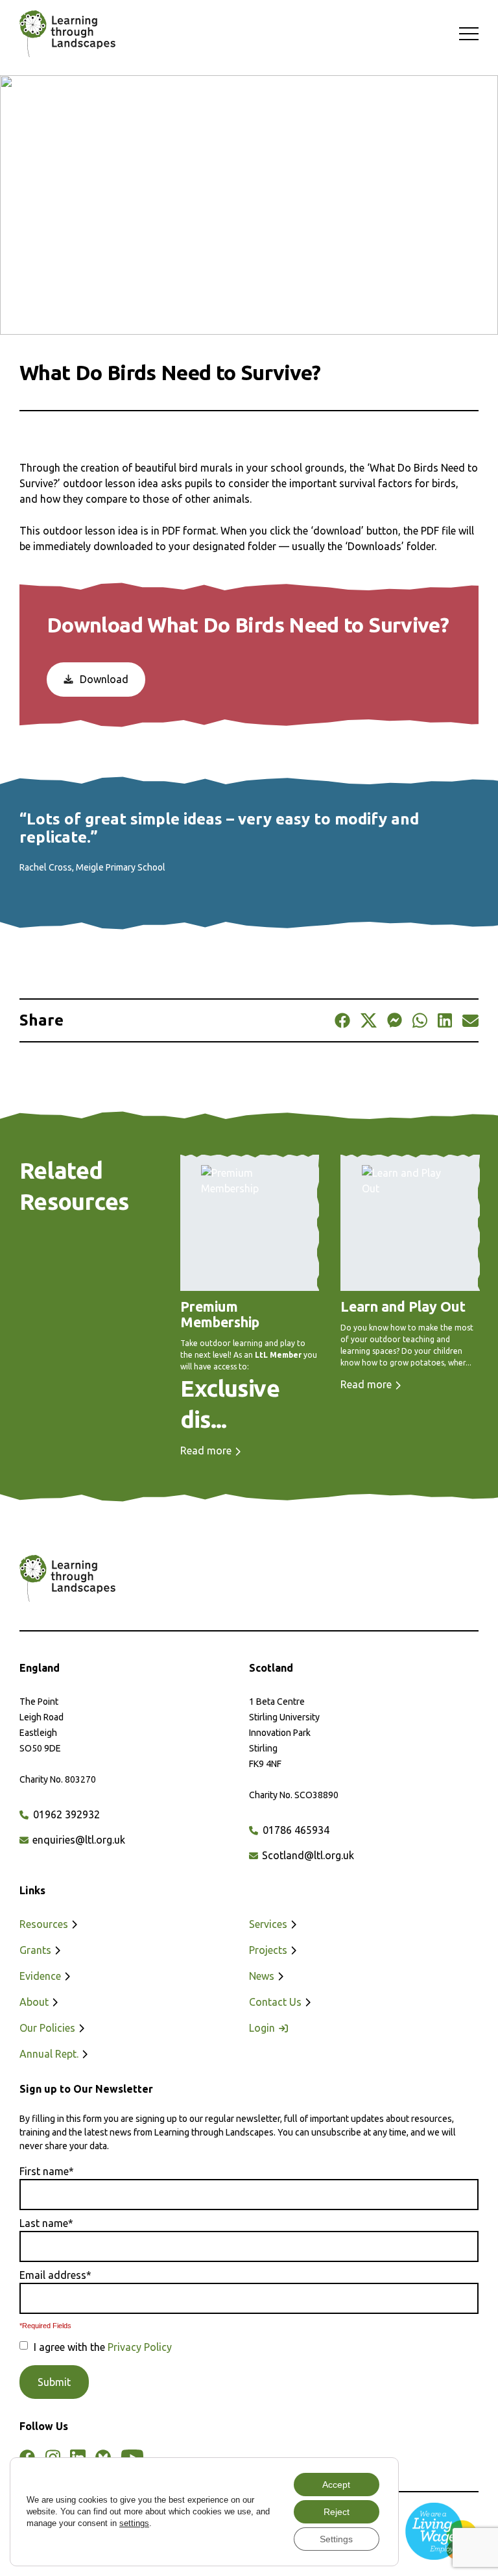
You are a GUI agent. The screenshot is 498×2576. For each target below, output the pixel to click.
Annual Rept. (50, 2054)
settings (134, 2523)
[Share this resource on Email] (470, 1020)
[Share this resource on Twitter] (368, 1020)
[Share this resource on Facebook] (342, 1020)
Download (103, 679)
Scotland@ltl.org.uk (307, 1855)
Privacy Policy (140, 2347)
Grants (37, 1950)
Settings (336, 2539)
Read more (207, 1451)
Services (269, 1924)
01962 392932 (65, 1814)
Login (263, 2028)
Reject (337, 2512)
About (35, 2002)
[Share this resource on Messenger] (395, 1020)
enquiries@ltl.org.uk (77, 1840)
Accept (336, 2485)
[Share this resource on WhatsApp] (420, 1020)
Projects (269, 1950)
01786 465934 (295, 1830)
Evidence (41, 1976)
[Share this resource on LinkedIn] (445, 1020)
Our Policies (49, 2028)
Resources (45, 1924)
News (263, 1976)
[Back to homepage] (61, 34)
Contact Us (277, 2002)
